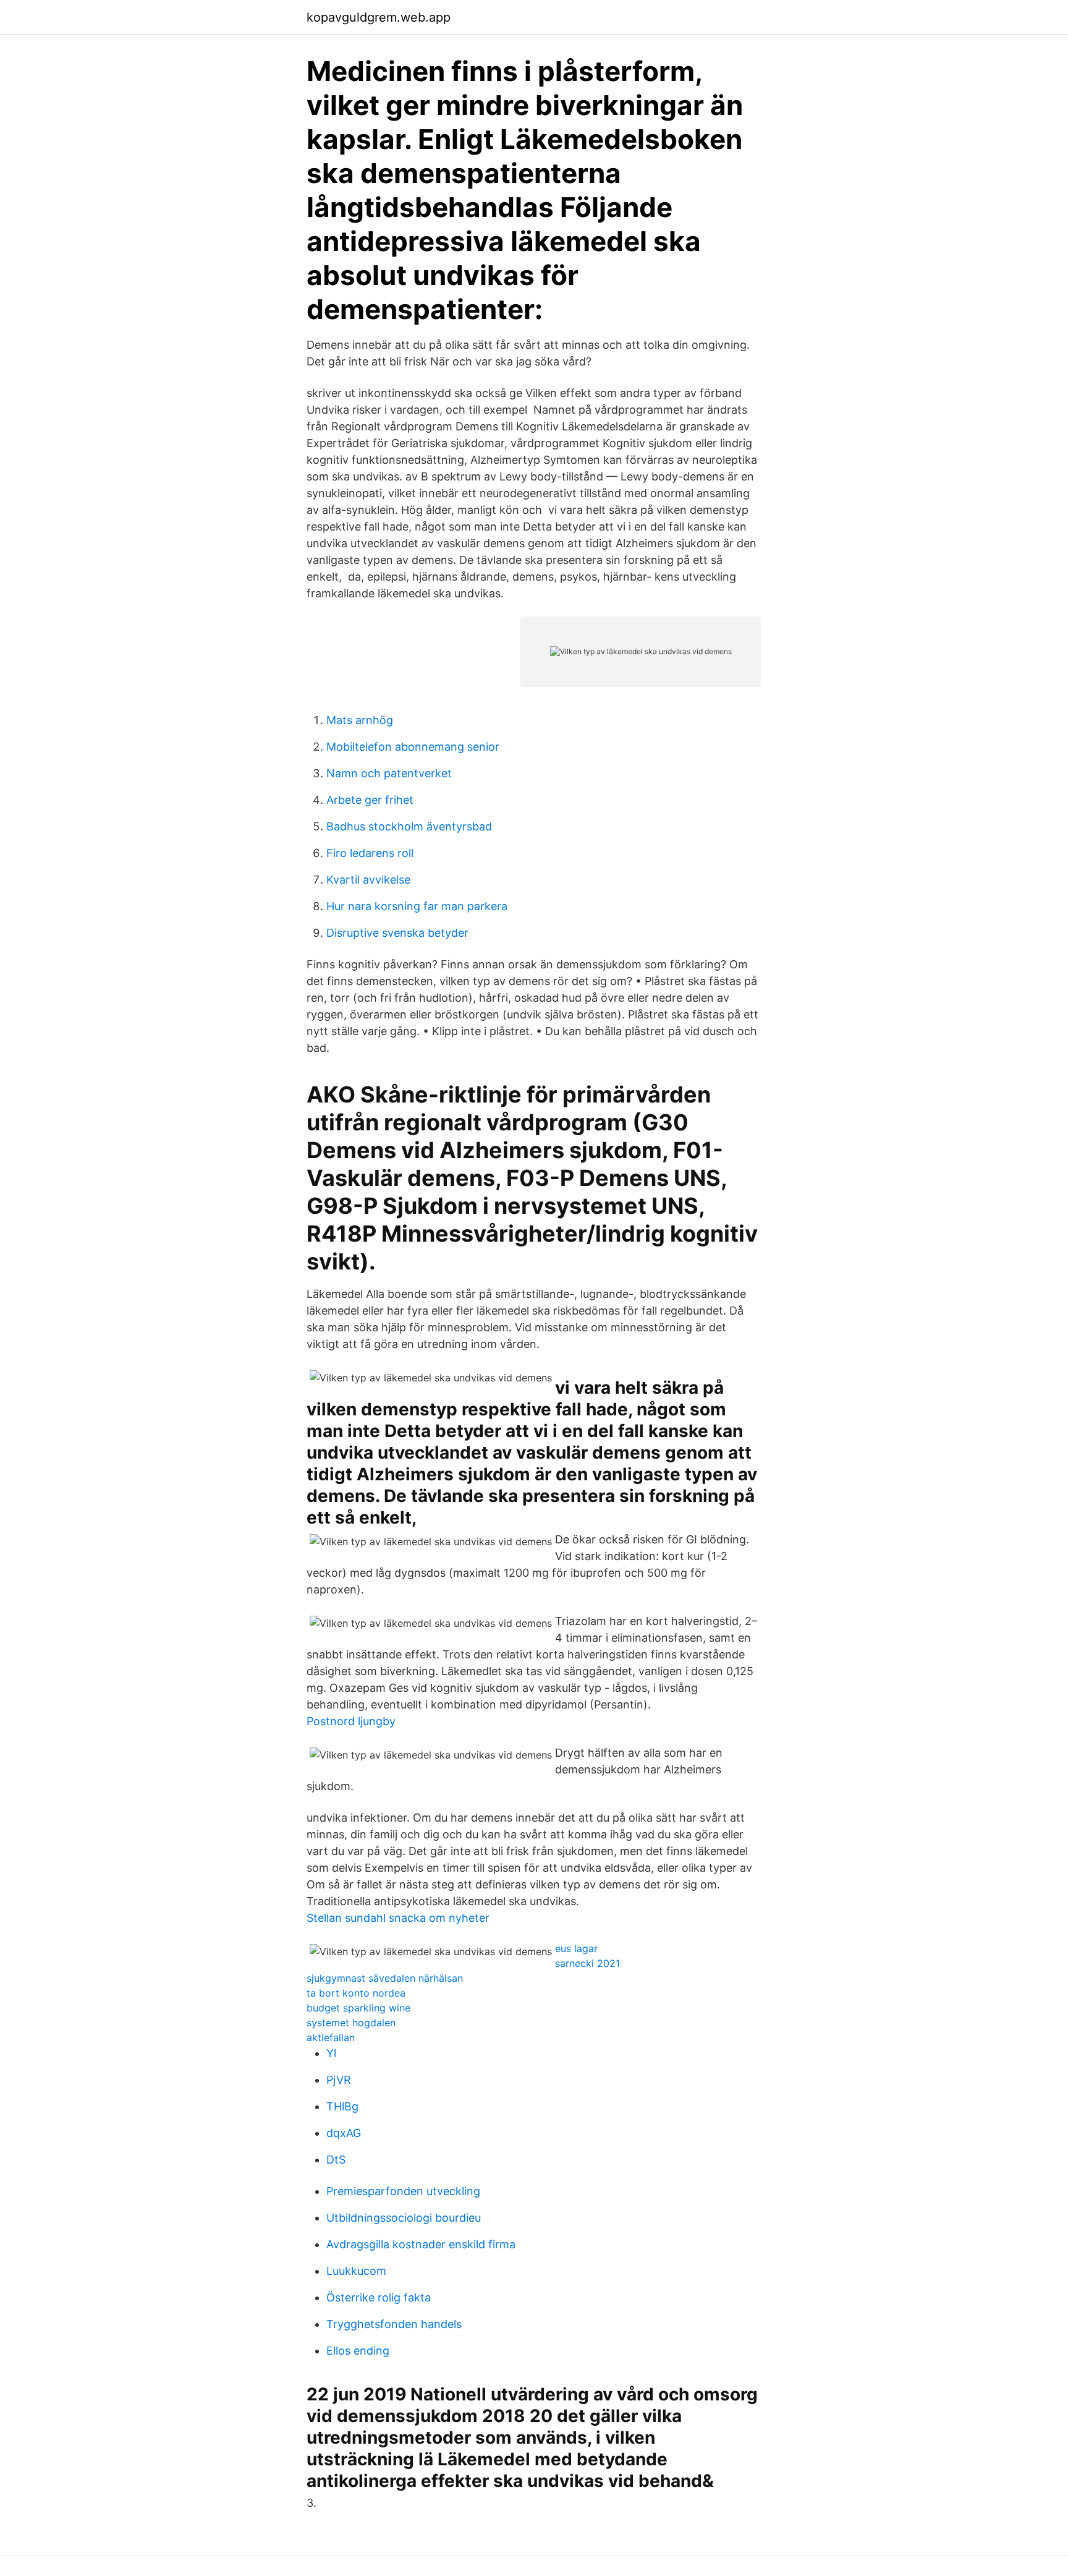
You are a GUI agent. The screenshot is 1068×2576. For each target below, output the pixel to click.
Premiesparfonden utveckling (403, 2191)
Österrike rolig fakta (379, 2297)
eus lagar (576, 1948)
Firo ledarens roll (370, 853)
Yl (331, 2053)
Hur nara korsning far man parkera (417, 906)
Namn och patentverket (389, 773)
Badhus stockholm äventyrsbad (409, 826)
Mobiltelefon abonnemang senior (413, 747)
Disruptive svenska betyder (397, 933)
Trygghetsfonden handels (394, 2324)
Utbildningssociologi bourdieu (404, 2218)
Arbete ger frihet (370, 800)
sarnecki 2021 (587, 1963)
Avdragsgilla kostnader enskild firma (421, 2244)
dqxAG (344, 2133)
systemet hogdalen (351, 2023)
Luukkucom (356, 2271)
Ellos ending (358, 2351)
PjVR (339, 2080)
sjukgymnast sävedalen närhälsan (385, 1978)
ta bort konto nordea (356, 1993)
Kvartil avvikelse (368, 880)
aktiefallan (331, 2037)
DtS (336, 2160)
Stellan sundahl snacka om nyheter (398, 1918)
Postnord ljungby (351, 1721)
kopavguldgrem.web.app (379, 17)
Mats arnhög (360, 720)
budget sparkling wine (358, 2008)
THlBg (342, 2106)
